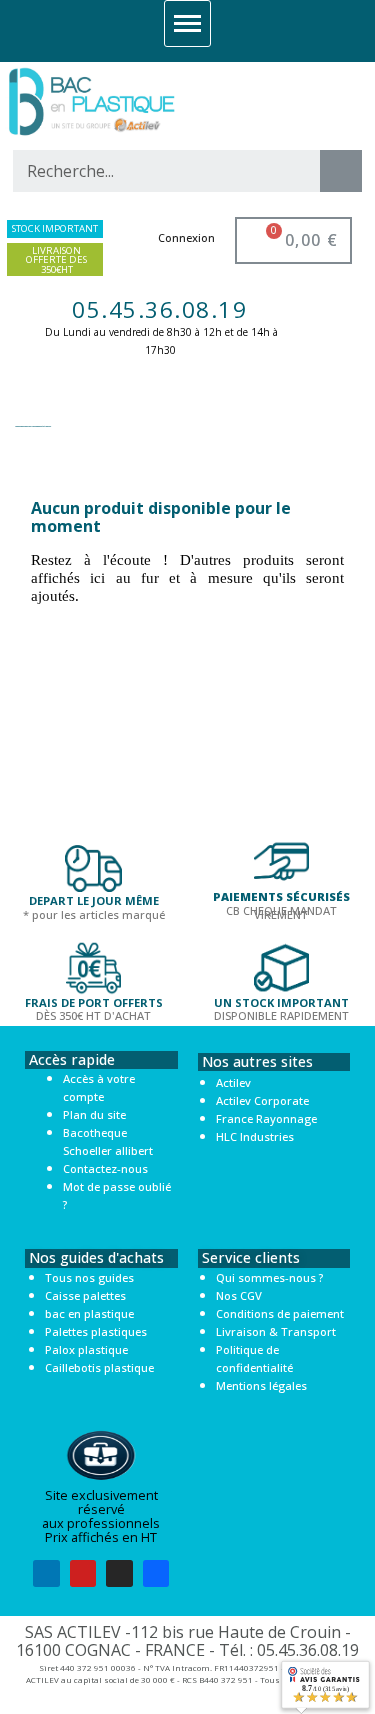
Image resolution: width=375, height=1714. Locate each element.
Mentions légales (261, 1385)
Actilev (233, 1082)
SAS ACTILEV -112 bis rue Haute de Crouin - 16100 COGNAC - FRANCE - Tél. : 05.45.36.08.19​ (187, 1641)
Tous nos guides (89, 1277)
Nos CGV (239, 1295)
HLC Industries (255, 1136)
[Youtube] (83, 1573)
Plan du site (94, 1114)
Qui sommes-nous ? (269, 1277)
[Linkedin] (46, 1573)
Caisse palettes (85, 1295)
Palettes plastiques (96, 1331)
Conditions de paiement (280, 1313)
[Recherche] (341, 171)
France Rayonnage (266, 1118)
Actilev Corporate (262, 1100)
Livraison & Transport (276, 1331)
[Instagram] (119, 1573)
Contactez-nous (105, 1168)
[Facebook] (156, 1573)
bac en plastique (89, 1313)
